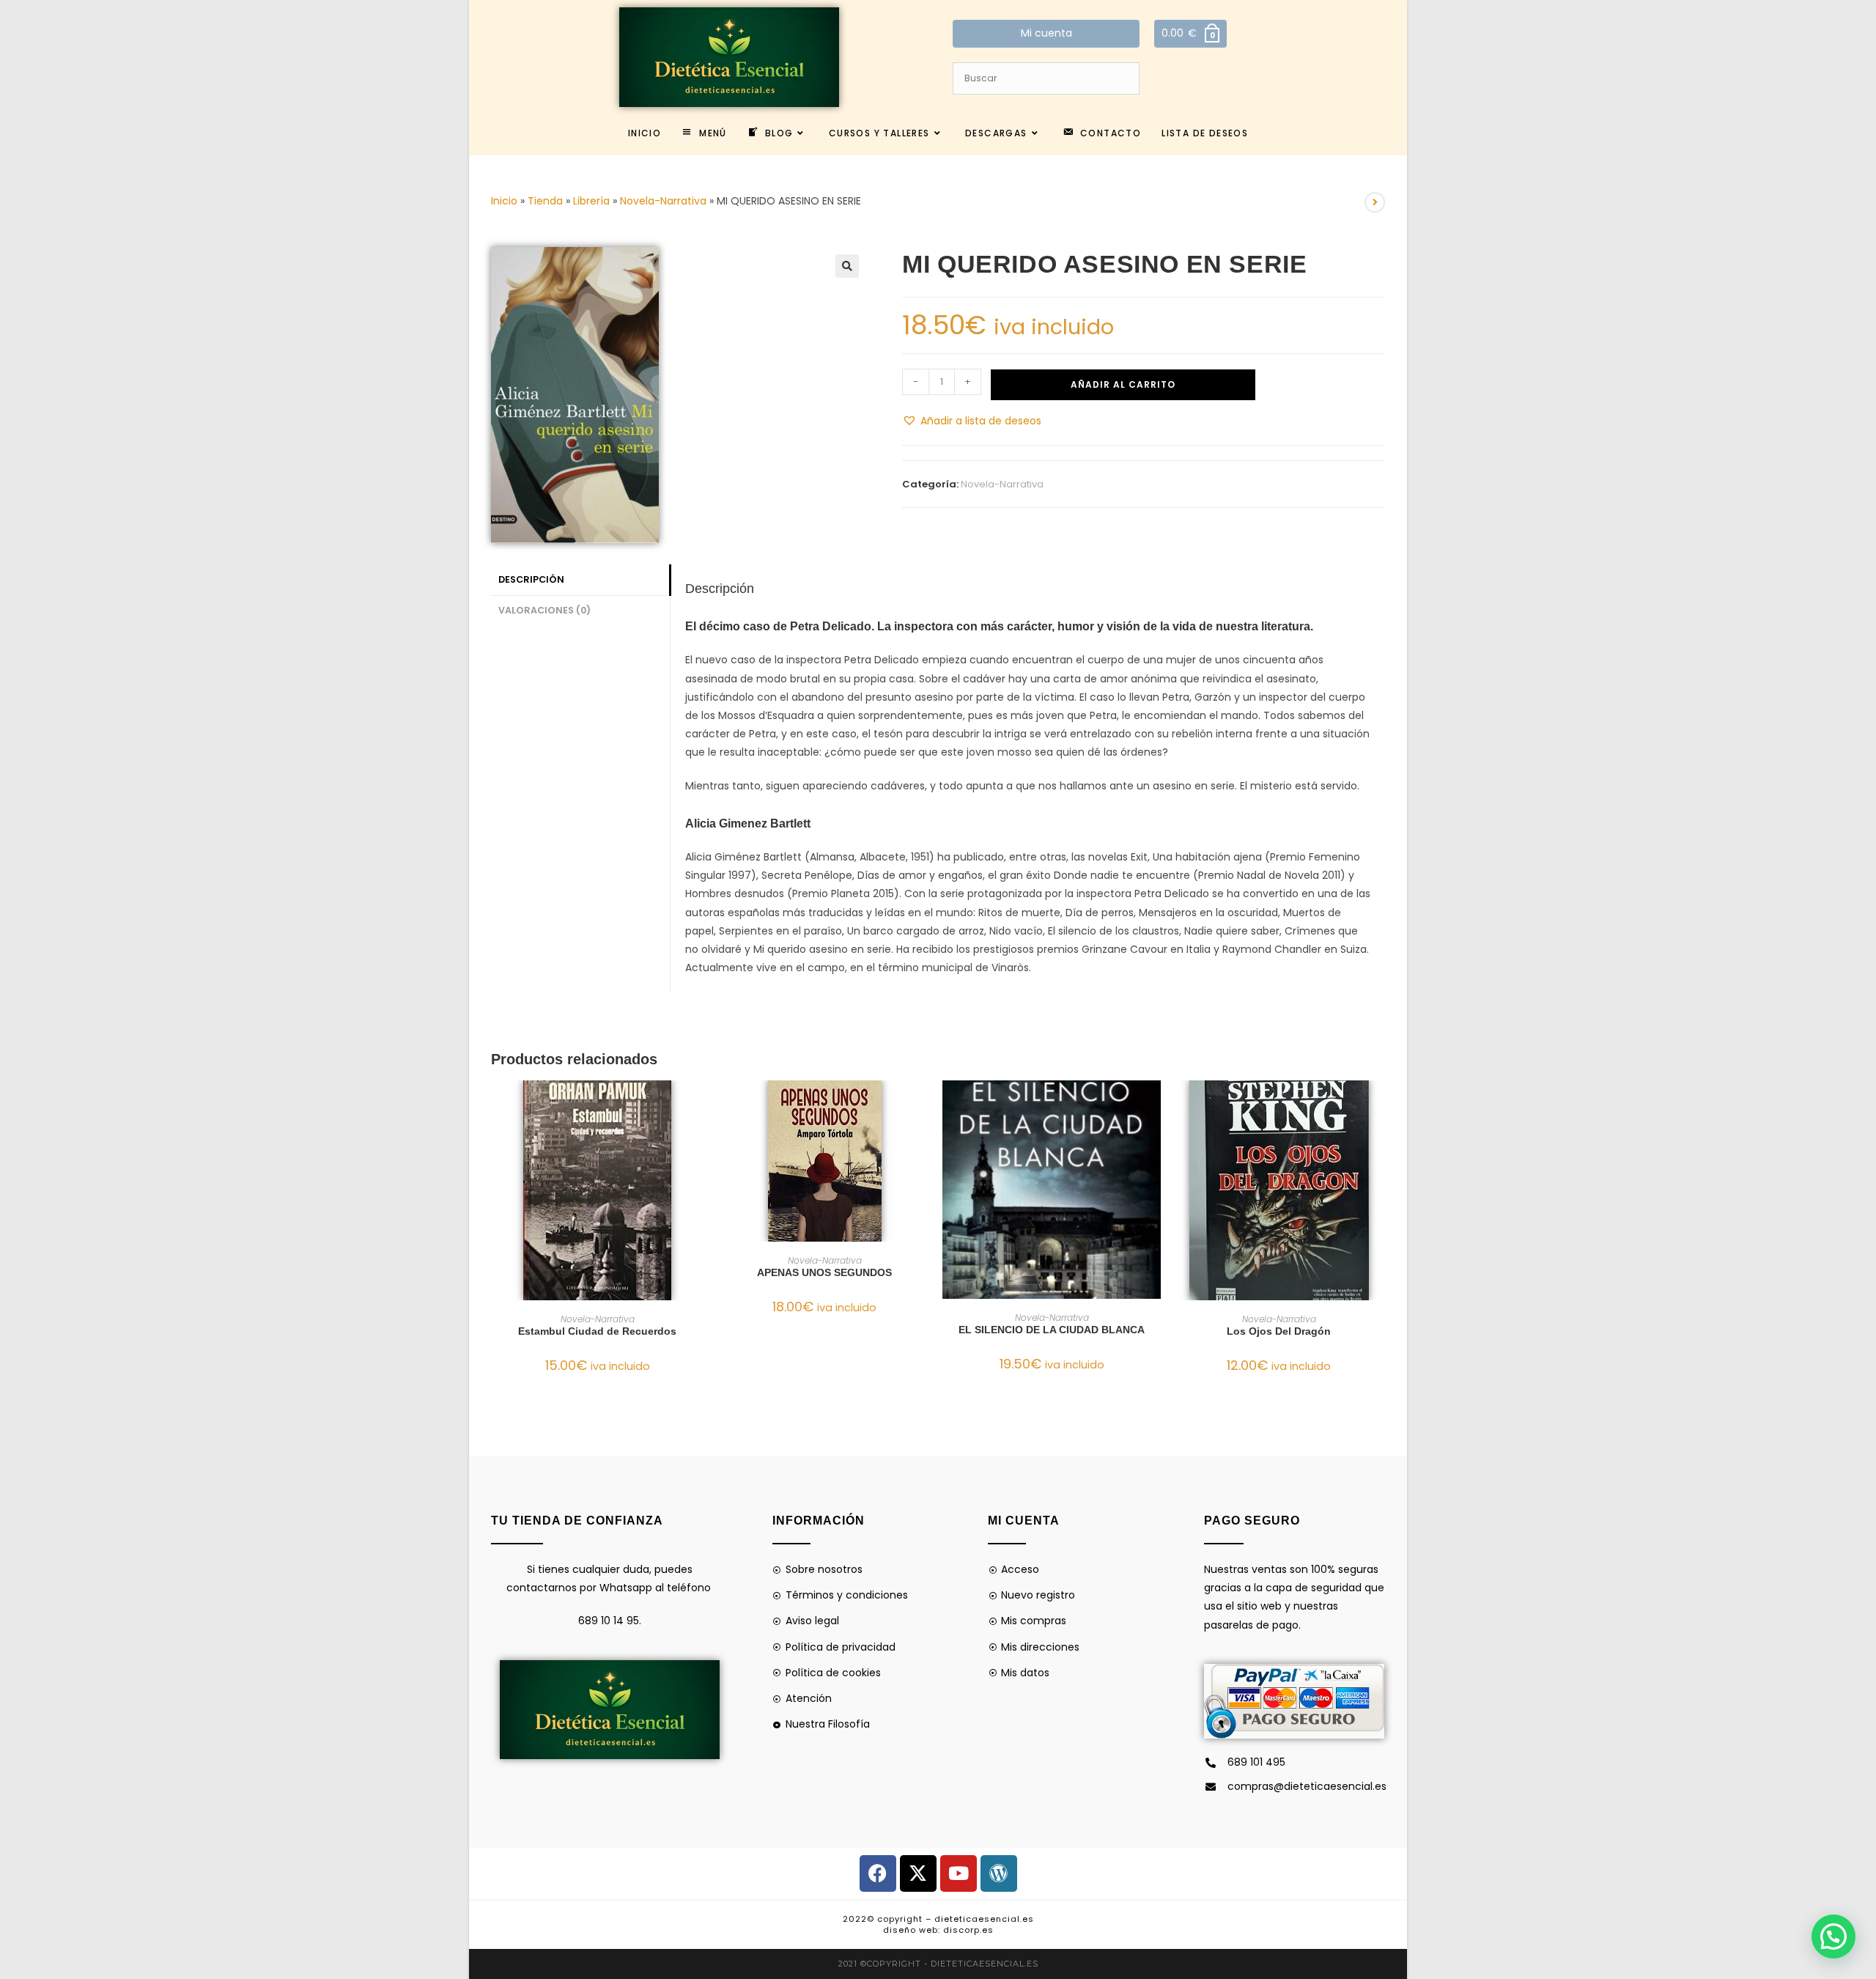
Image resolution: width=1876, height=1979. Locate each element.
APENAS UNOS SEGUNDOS (824, 1272)
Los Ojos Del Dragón (1279, 1331)
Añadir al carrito (1123, 384)
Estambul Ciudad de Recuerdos (597, 1331)
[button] (847, 266)
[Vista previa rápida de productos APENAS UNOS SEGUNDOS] (926, 1106)
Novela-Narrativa (663, 201)
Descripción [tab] (531, 579)
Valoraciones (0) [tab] (544, 610)
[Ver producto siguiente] (1375, 202)
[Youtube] (959, 1873)
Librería (591, 201)
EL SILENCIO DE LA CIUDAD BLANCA (1052, 1330)
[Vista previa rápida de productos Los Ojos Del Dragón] (1381, 1106)
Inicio (504, 201)
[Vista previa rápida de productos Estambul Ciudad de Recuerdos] (699, 1106)
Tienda (545, 201)
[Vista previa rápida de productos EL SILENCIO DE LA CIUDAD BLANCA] (1153, 1106)
